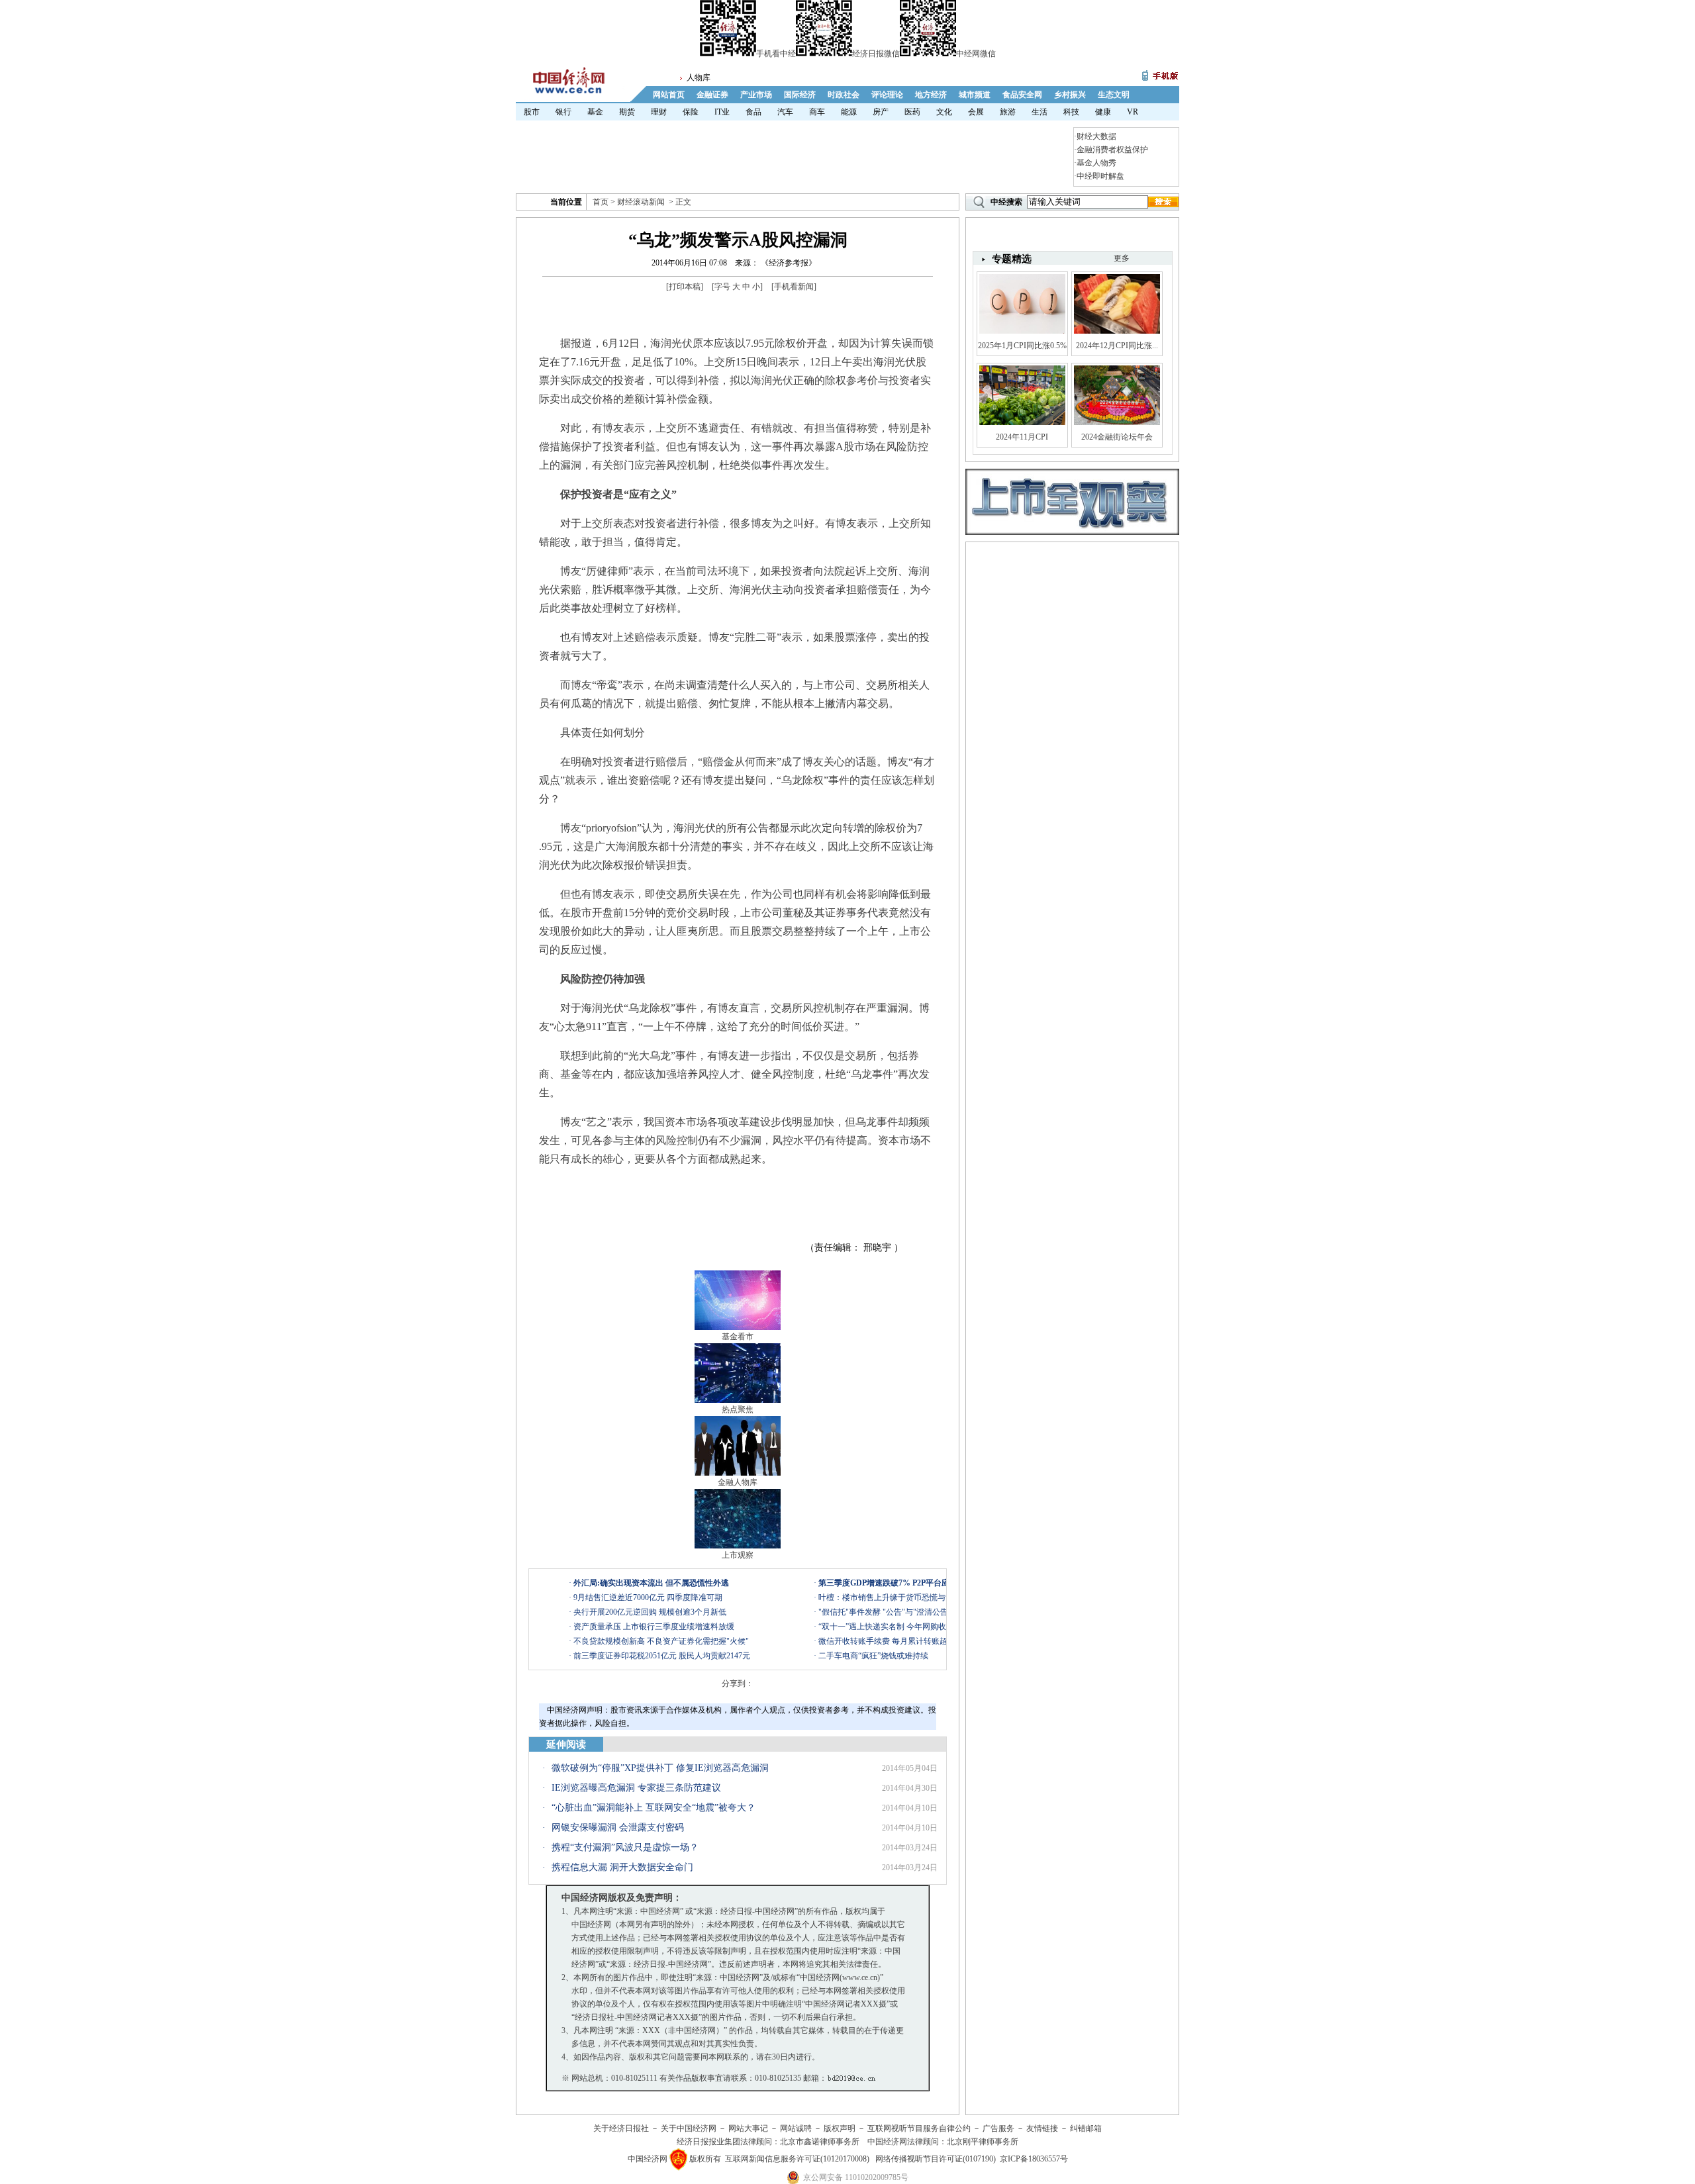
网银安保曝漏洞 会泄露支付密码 (618, 1828)
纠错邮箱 (1086, 2128)
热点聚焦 (738, 1409)
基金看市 (738, 1337)
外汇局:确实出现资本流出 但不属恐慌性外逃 (651, 1583)
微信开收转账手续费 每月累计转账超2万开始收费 (905, 1641)
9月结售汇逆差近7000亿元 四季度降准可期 (648, 1597)
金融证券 (712, 95)
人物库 (699, 77)
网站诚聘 (796, 2128)
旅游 (1008, 112)
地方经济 (931, 95)
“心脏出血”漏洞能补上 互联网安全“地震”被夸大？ (654, 1808)
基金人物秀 (1096, 163)
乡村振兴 (1070, 95)
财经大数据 (1096, 136)
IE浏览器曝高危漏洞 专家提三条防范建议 (636, 1788)
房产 (881, 112)
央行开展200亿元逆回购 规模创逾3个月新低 (650, 1612)
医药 (912, 112)
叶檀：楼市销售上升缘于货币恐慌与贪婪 (890, 1597)
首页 (601, 202)
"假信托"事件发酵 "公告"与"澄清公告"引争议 (897, 1612)
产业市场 (756, 95)
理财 (659, 112)
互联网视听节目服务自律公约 (919, 2128)
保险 (691, 112)
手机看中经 (776, 54)
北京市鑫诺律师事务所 (820, 2142)
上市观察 (738, 1555)
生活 (1040, 112)
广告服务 (998, 2128)
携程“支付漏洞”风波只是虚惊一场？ (625, 1847)
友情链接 (1042, 2128)
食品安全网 (1022, 95)
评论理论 (887, 95)
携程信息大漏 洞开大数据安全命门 (622, 1867)
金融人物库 (738, 1482)
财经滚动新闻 (641, 202)
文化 (944, 112)
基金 (595, 112)
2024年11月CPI (1022, 437)
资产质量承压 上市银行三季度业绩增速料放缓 (654, 1627)
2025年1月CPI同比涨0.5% (1022, 346)
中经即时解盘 (1100, 176)
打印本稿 (685, 287)
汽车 (785, 112)
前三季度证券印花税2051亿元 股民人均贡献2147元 (662, 1656)
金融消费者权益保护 (1112, 150)
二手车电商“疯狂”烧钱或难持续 (873, 1656)
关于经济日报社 (621, 2128)
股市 (532, 112)
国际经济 (800, 95)
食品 (753, 112)
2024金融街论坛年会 (1117, 437)
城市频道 (975, 95)
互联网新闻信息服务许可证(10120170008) (797, 2159)
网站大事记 (748, 2128)
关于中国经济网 (689, 2128)
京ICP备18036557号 (1034, 2159)
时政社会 (844, 95)
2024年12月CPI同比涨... (1117, 346)
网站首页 (669, 95)
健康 (1103, 112)
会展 (976, 112)
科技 (1071, 112)
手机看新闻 (794, 287)
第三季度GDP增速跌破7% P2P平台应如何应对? (902, 1583)
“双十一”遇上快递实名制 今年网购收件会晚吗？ (902, 1627)
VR (1133, 112)
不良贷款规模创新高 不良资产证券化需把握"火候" (661, 1641)
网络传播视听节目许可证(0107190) (936, 2159)
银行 (563, 112)
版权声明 (840, 2128)
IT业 (722, 112)
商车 (817, 112)
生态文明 (1114, 95)
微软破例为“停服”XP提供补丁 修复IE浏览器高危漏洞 (660, 1768)
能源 (849, 112)
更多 (1122, 258)
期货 (627, 112)
